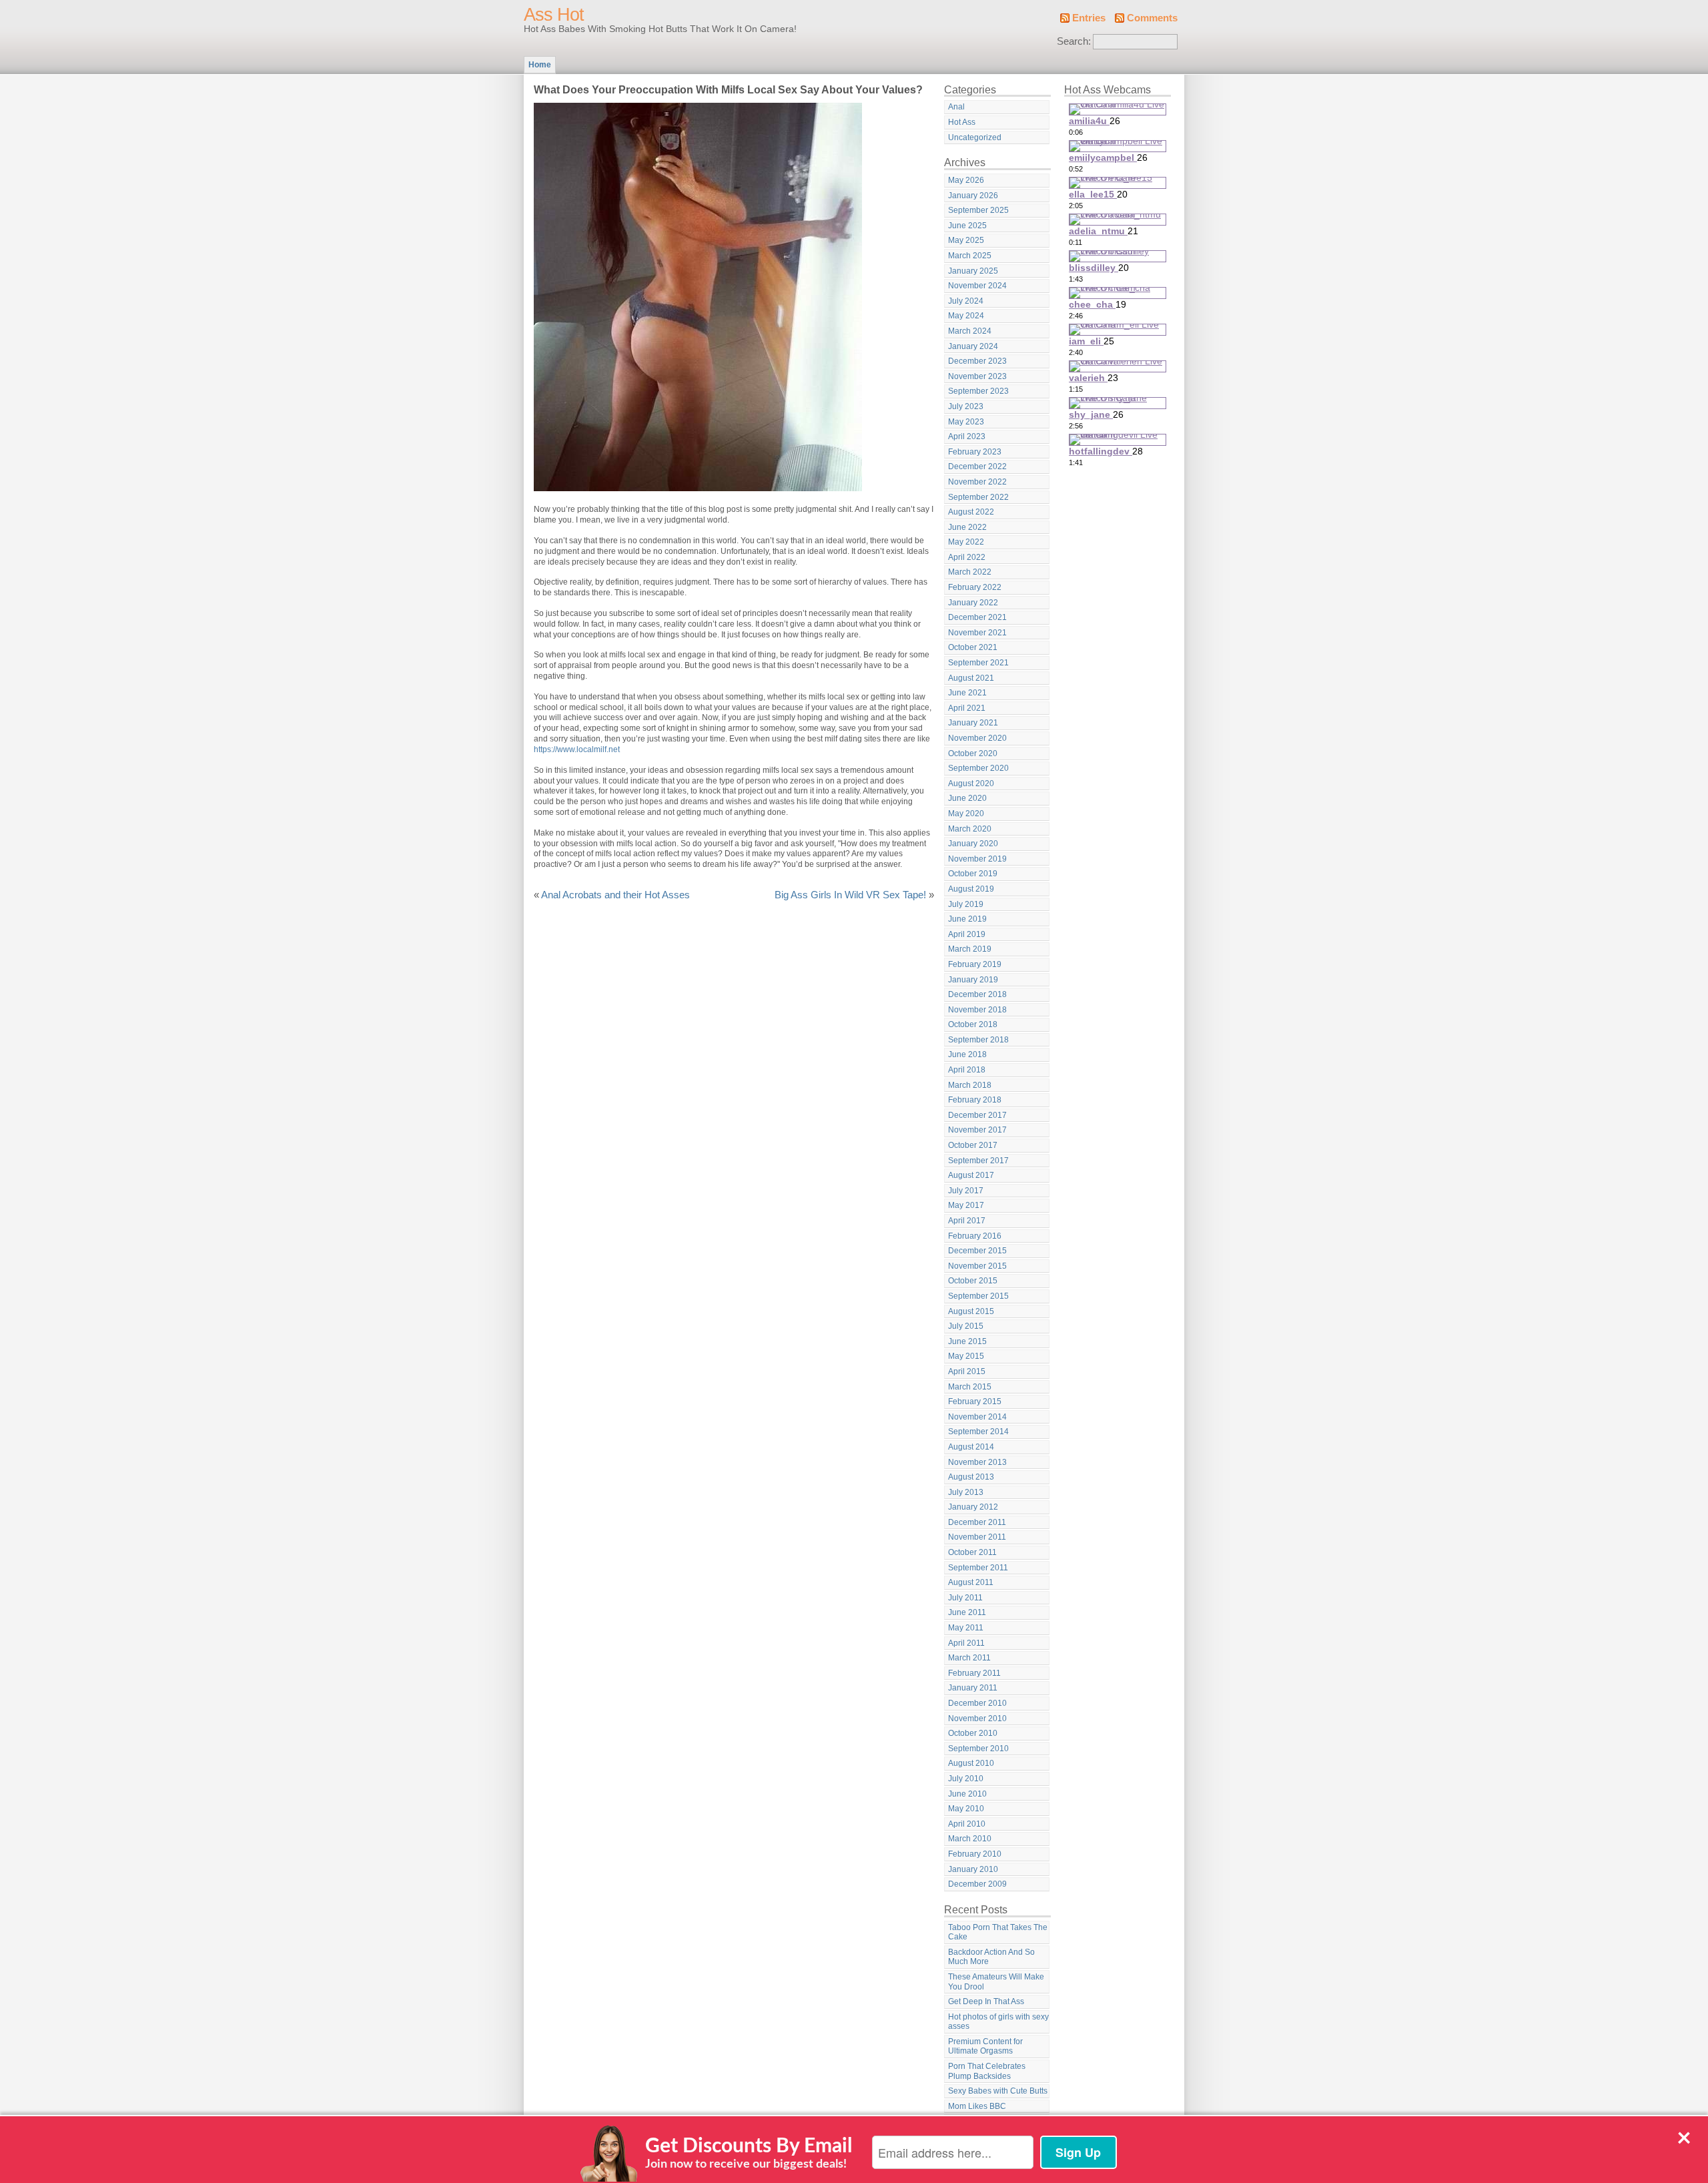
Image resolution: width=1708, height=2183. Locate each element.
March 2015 (970, 1387)
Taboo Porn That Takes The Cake (998, 1932)
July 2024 (966, 301)
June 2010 (967, 1794)
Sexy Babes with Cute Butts (998, 2091)
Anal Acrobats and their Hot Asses (615, 895)
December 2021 (977, 617)
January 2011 (973, 1688)
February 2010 (975, 1854)
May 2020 (966, 814)
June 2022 (967, 527)
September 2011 (978, 1568)
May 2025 (966, 240)
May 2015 (966, 1356)
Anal (956, 107)
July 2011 (965, 1598)
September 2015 (978, 1296)
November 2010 (977, 1719)
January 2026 (973, 196)
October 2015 (973, 1281)
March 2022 (970, 572)
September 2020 (978, 768)
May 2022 (966, 542)
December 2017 (977, 1115)
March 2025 (970, 256)
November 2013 (977, 1462)
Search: (1074, 41)
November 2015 (977, 1266)
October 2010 (973, 1733)
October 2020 (973, 753)
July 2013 (966, 1492)
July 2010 (966, 1779)
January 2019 (973, 980)
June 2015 (967, 1341)
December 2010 (977, 1703)
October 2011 (972, 1552)
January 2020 (973, 844)
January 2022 (973, 603)
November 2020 (977, 738)
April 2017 (967, 1221)
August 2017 (971, 1175)
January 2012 (973, 1507)
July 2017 (966, 1191)
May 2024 (966, 316)
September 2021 (978, 663)
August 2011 (971, 1582)
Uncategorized (975, 137)
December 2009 (977, 1884)
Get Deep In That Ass (986, 2001)
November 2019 (977, 859)
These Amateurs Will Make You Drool (996, 1982)
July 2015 (966, 1326)
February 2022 (975, 587)
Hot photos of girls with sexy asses (998, 2022)
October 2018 (973, 1024)
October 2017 (973, 1145)
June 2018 (967, 1054)
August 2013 (971, 1477)
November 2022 (977, 482)
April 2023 (967, 436)
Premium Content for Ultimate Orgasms (985, 2047)
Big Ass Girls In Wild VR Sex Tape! (850, 895)
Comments (1152, 18)
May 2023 (966, 422)
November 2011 (977, 1537)
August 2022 (971, 512)
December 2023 (977, 361)
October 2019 (973, 874)
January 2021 (973, 723)
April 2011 (966, 1643)
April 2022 (967, 557)
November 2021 (977, 633)
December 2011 (977, 1522)
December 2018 (977, 994)
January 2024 (973, 346)
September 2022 (978, 497)
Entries (1089, 18)
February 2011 (974, 1673)
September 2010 (978, 1749)
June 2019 (967, 919)
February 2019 (975, 964)
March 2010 (970, 1839)
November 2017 (977, 1130)
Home (540, 65)
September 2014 (978, 1432)
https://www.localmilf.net (577, 749)
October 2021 (973, 647)
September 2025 (978, 210)
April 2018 (967, 1070)
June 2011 (967, 1612)
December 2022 (977, 466)
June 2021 (967, 693)
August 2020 (971, 784)
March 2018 (970, 1085)
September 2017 (978, 1161)
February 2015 (975, 1401)
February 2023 (975, 452)
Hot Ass (962, 122)
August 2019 (971, 889)
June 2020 (967, 798)
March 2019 (970, 949)
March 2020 (970, 829)
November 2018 (977, 1010)
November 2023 (977, 376)
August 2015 (971, 1311)
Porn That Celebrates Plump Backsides (987, 2071)
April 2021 (967, 708)
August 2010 (971, 1763)
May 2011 (966, 1628)
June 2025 (967, 226)
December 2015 (977, 1251)
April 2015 (967, 1371)
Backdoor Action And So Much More (991, 1957)
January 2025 (973, 271)
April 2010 (967, 1824)
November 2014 (977, 1417)
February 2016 (975, 1236)
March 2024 (970, 331)
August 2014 (971, 1447)
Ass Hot (554, 15)
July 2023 (966, 406)
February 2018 (975, 1100)
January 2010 (973, 1869)
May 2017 (966, 1205)
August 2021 (971, 678)
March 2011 (969, 1658)
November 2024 (977, 286)
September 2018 (978, 1040)
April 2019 (967, 934)
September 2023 (978, 391)
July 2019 (966, 904)
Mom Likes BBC (977, 2106)
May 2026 (966, 180)
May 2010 (966, 1809)
